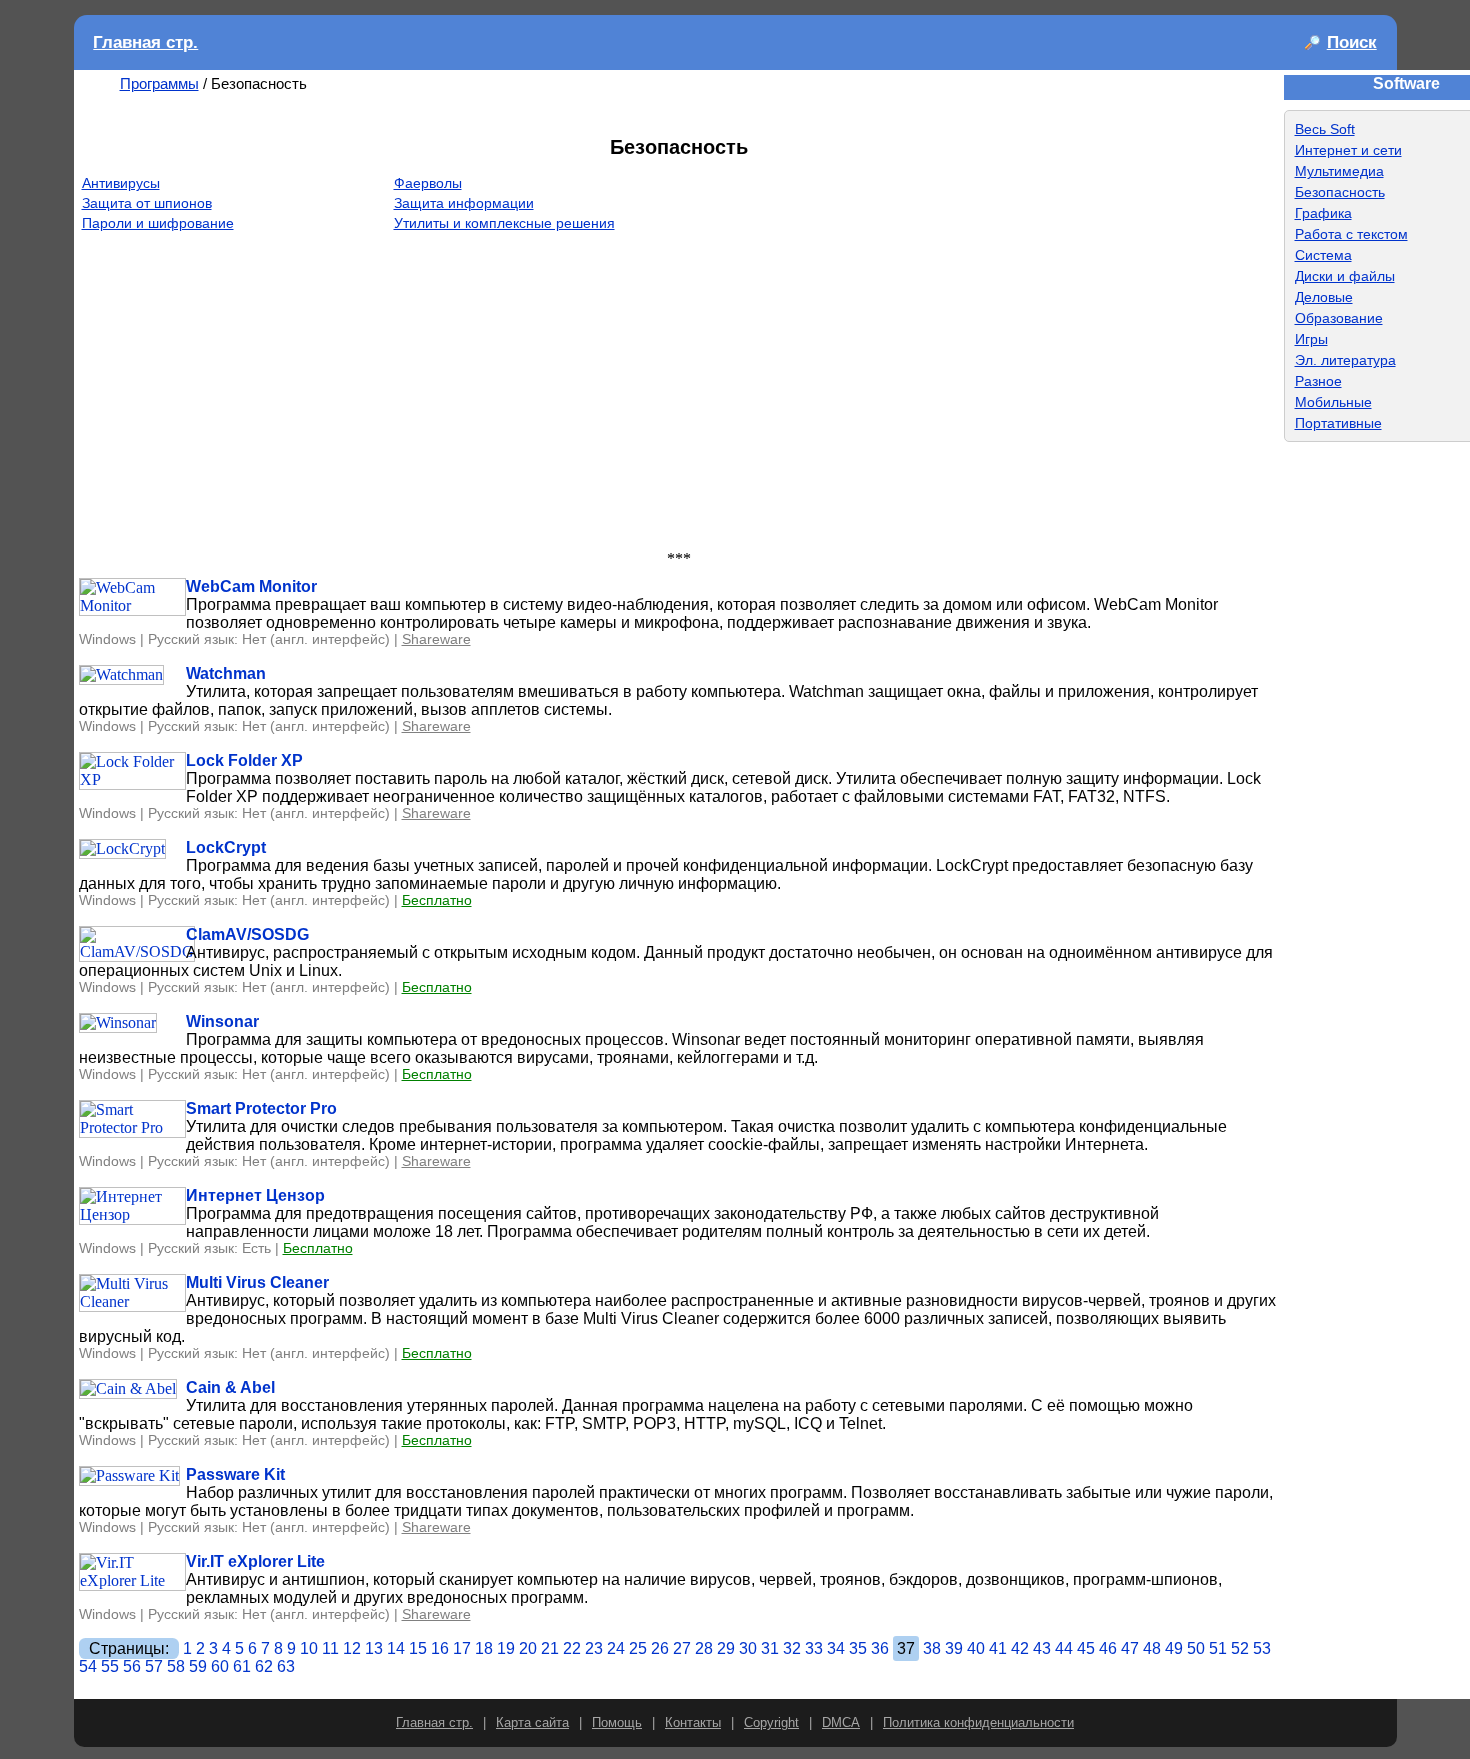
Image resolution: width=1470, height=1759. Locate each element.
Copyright (771, 1722)
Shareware (436, 639)
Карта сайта (532, 1722)
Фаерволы (428, 183)
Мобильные (1333, 402)
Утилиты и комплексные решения (504, 223)
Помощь (617, 1722)
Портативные (1338, 423)
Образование (1339, 318)
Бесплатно (437, 900)
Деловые (1324, 297)
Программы (159, 83)
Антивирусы (121, 183)
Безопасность (1340, 192)
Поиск (1352, 42)
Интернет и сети (1348, 150)
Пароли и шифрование (158, 223)
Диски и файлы (1345, 276)
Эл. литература (1345, 360)
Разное (1318, 381)
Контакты (693, 1722)
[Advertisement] (679, 400)
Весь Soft (1325, 129)
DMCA (841, 1722)
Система (1323, 255)
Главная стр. (145, 42)
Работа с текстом (1351, 234)
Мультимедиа (1339, 171)
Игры (1311, 339)
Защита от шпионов (147, 203)
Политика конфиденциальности (978, 1722)
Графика (1323, 213)
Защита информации (464, 203)
